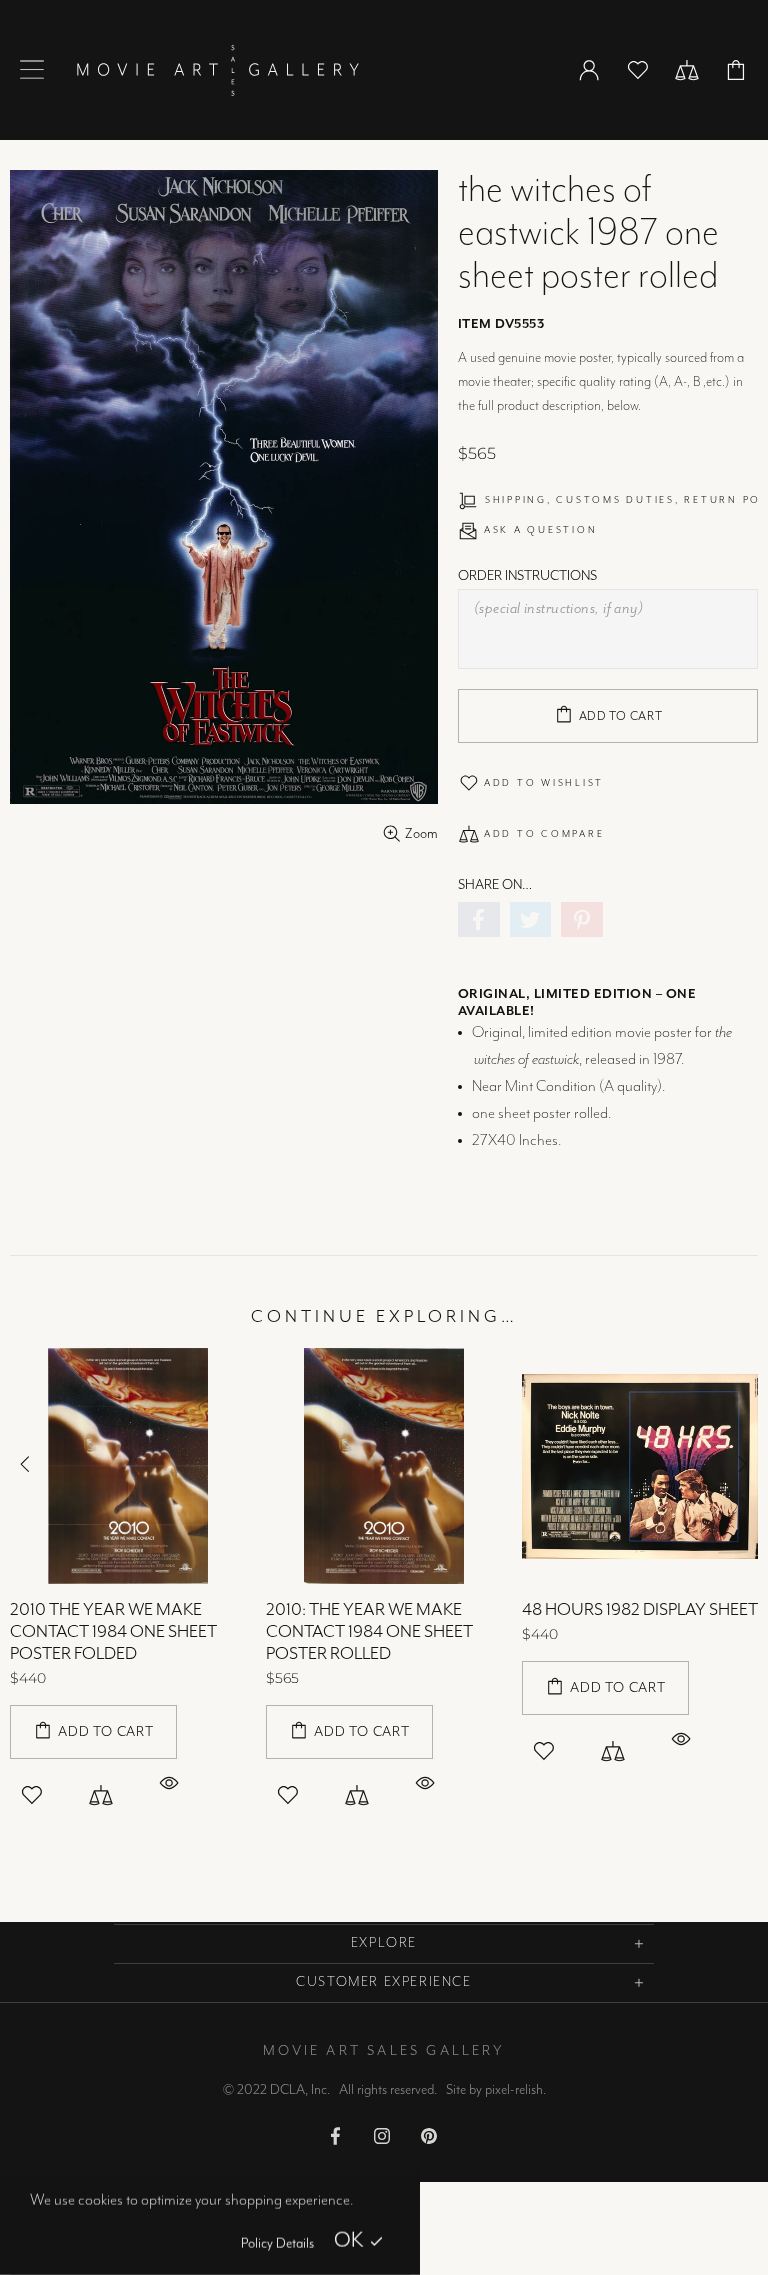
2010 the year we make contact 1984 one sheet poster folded (113, 1632)
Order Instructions (527, 576)
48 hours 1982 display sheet (640, 1610)
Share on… (495, 885)
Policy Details (277, 2244)
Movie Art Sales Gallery (217, 70)
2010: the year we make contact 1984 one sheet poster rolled (369, 1632)
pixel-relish (514, 2090)
